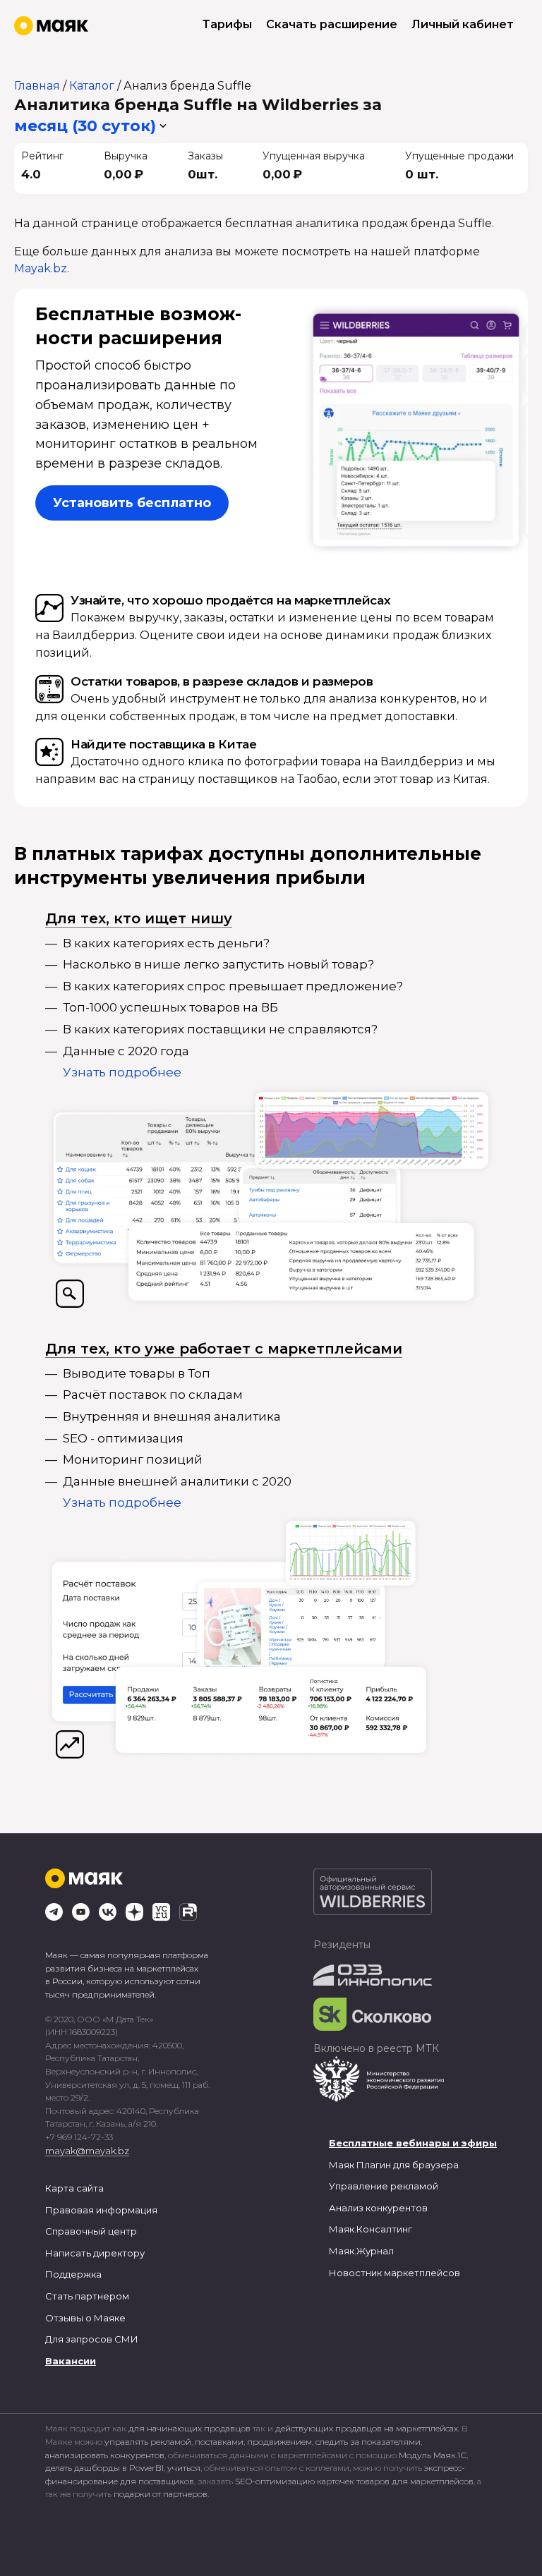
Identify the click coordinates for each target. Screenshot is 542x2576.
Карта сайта (74, 2188)
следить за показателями (368, 2442)
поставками (219, 2442)
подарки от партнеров (161, 2494)
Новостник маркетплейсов (395, 2273)
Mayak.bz (41, 268)
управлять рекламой (148, 2442)
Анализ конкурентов (378, 2208)
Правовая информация (101, 2210)
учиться (184, 2468)
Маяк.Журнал (361, 2251)
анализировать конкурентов (105, 2455)
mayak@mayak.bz (87, 2151)
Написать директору (95, 2253)
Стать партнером (87, 2296)
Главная (37, 86)
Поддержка (73, 2274)
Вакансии (71, 2361)
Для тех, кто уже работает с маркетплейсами (224, 1349)
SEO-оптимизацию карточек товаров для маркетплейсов (354, 2481)
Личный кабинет (463, 24)
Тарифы (227, 24)
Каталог (92, 86)
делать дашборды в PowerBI (104, 2468)
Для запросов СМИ (92, 2339)
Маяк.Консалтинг (371, 2229)
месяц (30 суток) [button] (85, 126)
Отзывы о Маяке (85, 2318)
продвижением (279, 2442)
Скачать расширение (332, 24)
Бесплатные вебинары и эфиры (413, 2143)
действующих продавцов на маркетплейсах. (367, 2428)
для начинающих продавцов (191, 2428)
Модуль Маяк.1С (433, 2455)
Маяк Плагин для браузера (394, 2165)
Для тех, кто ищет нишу (139, 918)
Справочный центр (91, 2231)
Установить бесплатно (132, 503)
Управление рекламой (384, 2186)
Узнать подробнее (122, 1072)
